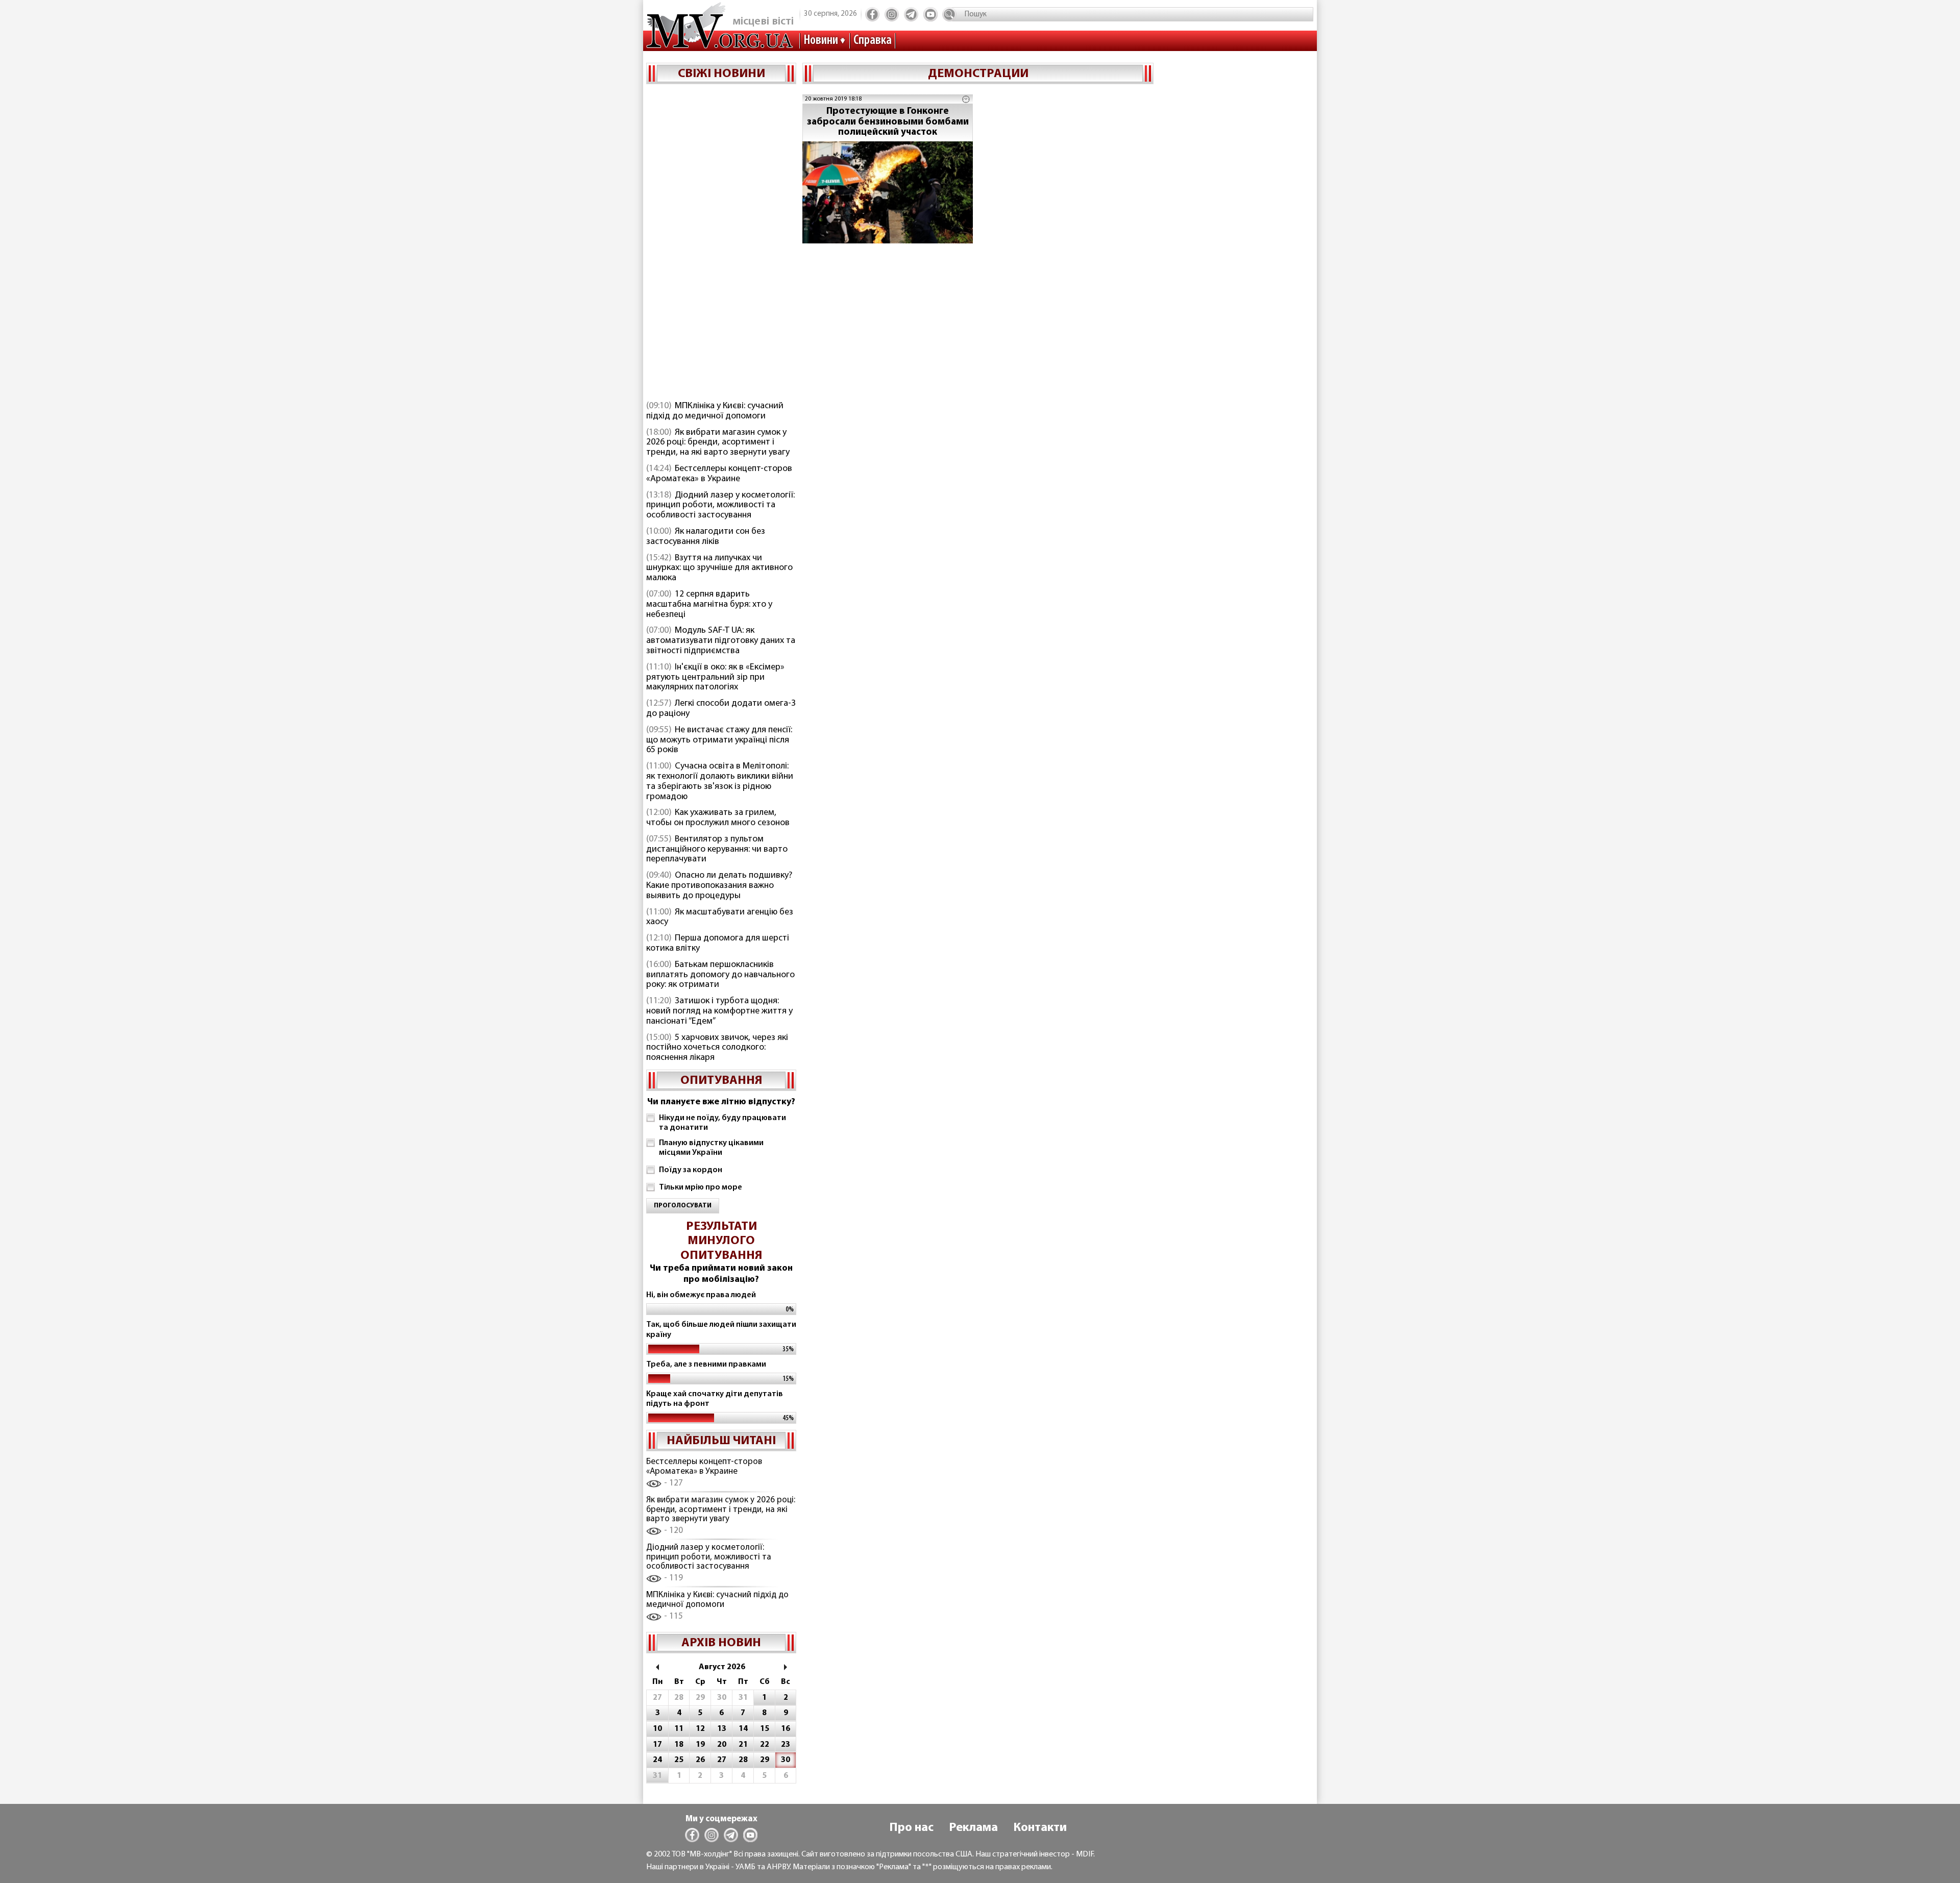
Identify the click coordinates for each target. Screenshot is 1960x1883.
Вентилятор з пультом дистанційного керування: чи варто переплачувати (717, 850)
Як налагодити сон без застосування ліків (706, 537)
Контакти (1040, 1828)
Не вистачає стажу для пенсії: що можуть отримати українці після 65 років (719, 740)
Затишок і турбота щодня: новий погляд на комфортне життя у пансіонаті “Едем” (719, 1011)
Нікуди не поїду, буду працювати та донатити (722, 1123)
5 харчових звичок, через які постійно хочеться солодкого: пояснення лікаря (717, 1048)
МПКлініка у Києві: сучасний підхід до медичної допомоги (715, 411)
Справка (873, 41)
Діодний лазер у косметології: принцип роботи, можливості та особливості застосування (720, 506)
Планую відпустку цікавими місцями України (711, 1148)
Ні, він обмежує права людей (701, 1295)
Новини (821, 41)
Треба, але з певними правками (706, 1365)
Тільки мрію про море (701, 1187)
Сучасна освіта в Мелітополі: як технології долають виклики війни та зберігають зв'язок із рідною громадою (720, 782)
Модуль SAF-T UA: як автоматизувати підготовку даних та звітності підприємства (721, 641)
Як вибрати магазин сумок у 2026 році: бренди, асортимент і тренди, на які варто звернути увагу (718, 443)
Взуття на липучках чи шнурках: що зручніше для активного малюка (719, 568)
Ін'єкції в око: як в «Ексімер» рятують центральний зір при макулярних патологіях (715, 678)
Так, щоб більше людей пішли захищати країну (721, 1330)
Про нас (911, 1828)
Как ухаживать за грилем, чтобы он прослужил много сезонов (718, 818)
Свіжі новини (721, 74)
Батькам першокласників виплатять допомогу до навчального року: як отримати (720, 975)
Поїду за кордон (691, 1170)
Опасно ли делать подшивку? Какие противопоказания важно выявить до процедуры (719, 886)
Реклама (973, 1828)
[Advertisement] (721, 243)
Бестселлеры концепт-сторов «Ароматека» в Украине (719, 474)
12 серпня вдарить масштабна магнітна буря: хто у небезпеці (709, 605)
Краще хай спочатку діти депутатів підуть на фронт (715, 1399)
